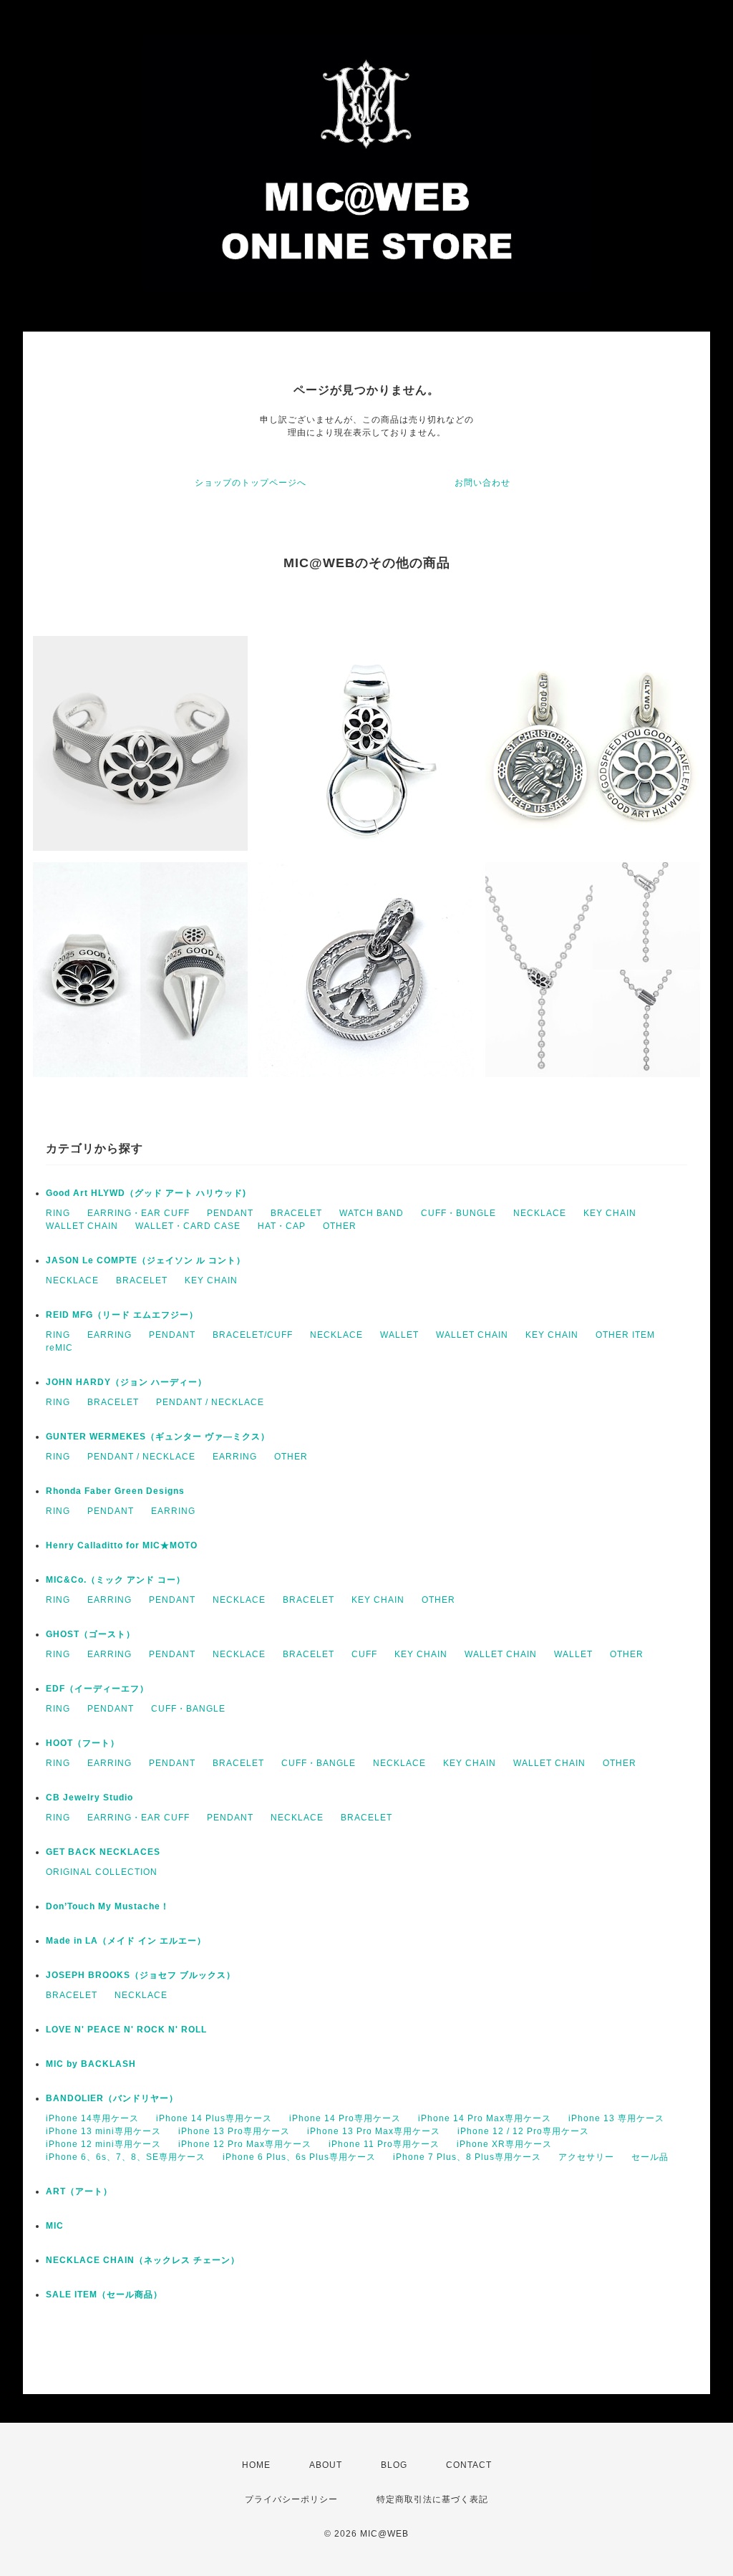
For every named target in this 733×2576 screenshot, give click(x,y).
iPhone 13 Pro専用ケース (234, 2131)
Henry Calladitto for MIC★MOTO (122, 1545)
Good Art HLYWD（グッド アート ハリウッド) (146, 1193)
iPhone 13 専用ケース (616, 2118)
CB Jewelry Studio (89, 1798)
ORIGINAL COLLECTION (102, 1872)
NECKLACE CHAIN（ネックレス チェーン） (143, 2260)
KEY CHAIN (610, 1213)
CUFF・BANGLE (188, 1709)
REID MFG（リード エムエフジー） (122, 1315)
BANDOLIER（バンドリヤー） (112, 2098)
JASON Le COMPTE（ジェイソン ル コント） (146, 1260)
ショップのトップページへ (251, 483)
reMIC (59, 1348)
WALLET (399, 1335)
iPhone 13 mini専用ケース (103, 2131)
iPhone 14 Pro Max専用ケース (485, 2118)
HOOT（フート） (83, 1743)
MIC (55, 2226)
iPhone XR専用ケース (504, 2144)
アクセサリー (586, 2157)
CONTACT (469, 2465)
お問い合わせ (482, 483)
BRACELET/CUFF (253, 1335)
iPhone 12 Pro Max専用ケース (245, 2144)
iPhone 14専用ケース (92, 2118)
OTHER (340, 1226)
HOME (256, 2465)
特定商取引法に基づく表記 (432, 2499)
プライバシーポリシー (291, 2499)
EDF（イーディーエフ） (97, 1689)
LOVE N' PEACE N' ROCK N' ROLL (126, 2030)
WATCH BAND (372, 1213)
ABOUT (326, 2465)
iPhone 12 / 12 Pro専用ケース (523, 2131)
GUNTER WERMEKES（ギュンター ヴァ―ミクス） (158, 1437)
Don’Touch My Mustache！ (108, 1906)
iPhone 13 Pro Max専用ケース (374, 2131)
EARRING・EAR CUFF (139, 1213)
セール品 (650, 2157)
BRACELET (296, 1213)
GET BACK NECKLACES (103, 1852)
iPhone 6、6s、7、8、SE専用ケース (126, 2157)
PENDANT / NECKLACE (210, 1402)
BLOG (394, 2465)
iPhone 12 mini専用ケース (103, 2144)
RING (58, 1213)
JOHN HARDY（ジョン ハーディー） (126, 1382)
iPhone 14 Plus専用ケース (214, 2118)
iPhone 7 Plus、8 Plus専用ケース (467, 2157)
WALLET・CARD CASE (188, 1226)
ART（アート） (79, 2191)
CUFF (364, 1654)
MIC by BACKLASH (91, 2064)
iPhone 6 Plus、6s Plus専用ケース (299, 2157)
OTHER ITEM (625, 1335)
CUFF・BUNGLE (458, 1213)
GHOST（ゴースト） (91, 1634)
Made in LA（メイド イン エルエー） (126, 1941)
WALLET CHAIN (82, 1226)
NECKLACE (540, 1213)
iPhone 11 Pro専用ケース (384, 2144)
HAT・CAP (282, 1226)
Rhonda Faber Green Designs (115, 1491)
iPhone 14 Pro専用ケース (345, 2118)
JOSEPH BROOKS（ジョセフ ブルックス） (141, 1975)
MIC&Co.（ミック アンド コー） (116, 1580)
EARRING (110, 1335)
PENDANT (230, 1213)
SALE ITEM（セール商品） (104, 2295)
